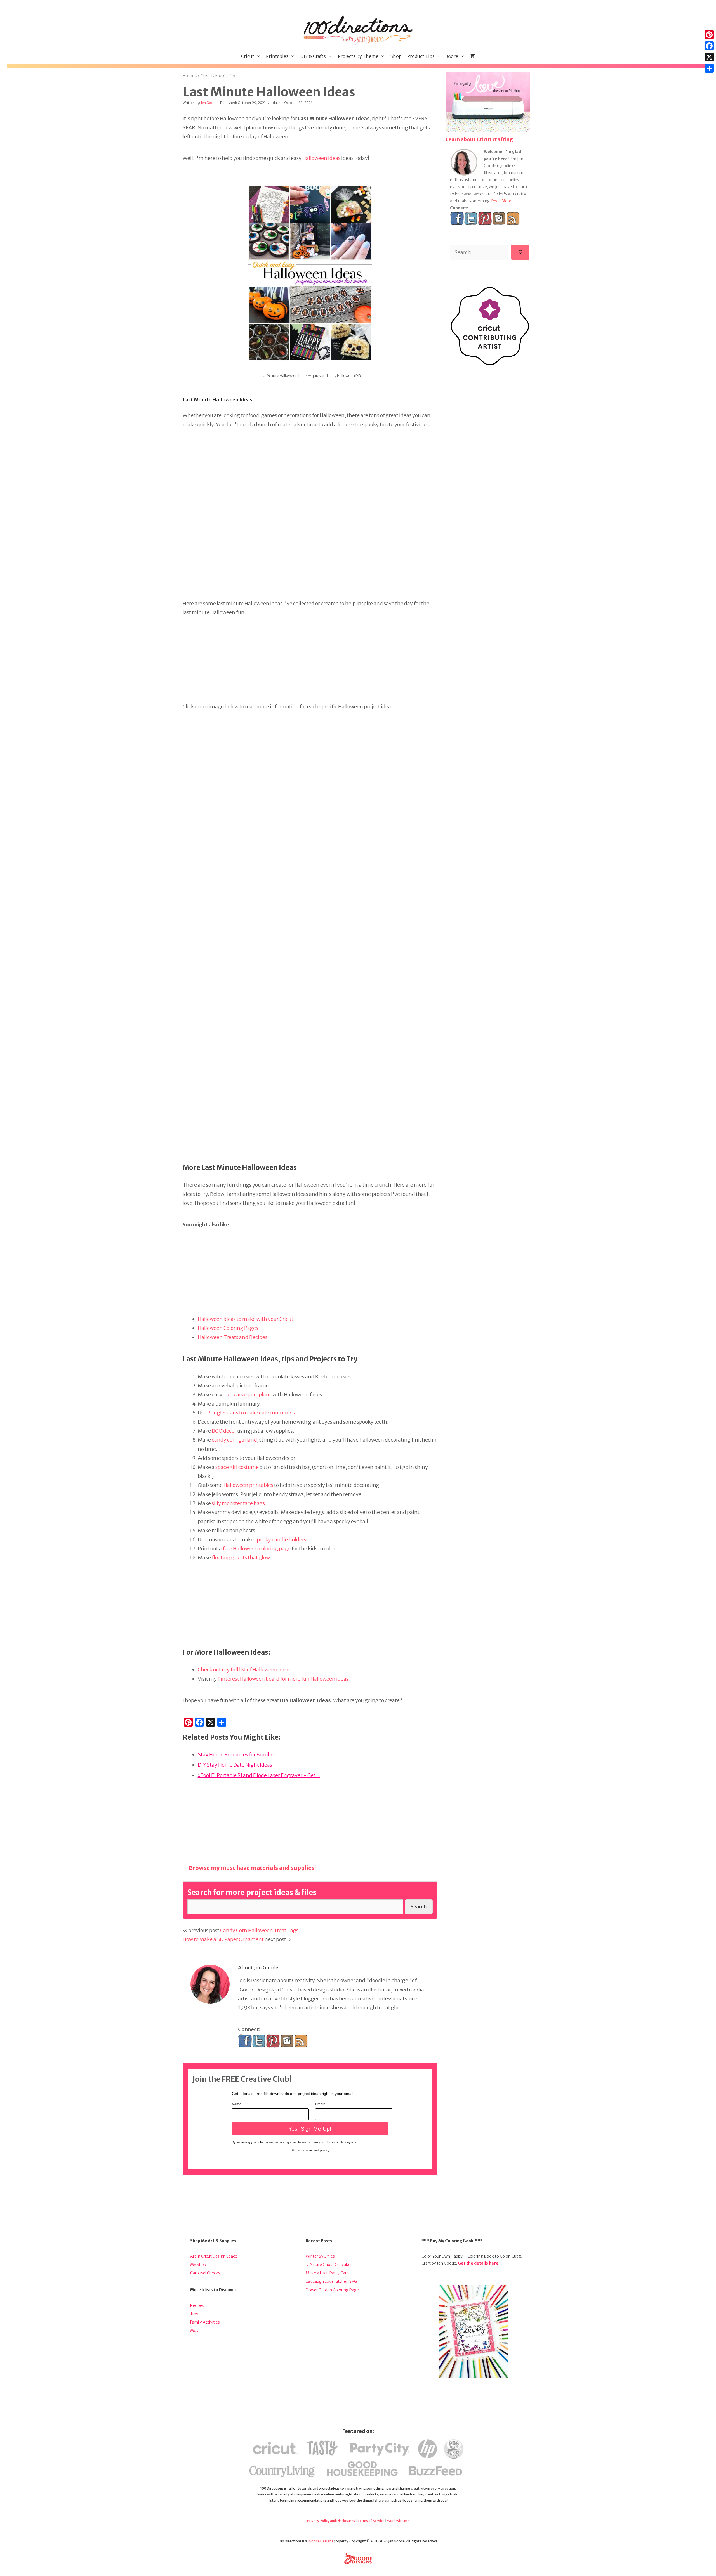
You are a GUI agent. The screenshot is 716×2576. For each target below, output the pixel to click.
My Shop (198, 2265)
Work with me (398, 2521)
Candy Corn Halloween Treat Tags (259, 1930)
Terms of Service (371, 2521)
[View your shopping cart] (472, 56)
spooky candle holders (280, 1540)
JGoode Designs (320, 2541)
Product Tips (421, 56)
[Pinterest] (709, 35)
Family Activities (205, 2322)
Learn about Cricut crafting (479, 139)
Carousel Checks (205, 2273)
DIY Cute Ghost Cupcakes (329, 2265)
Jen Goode (209, 103)
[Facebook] (709, 46)
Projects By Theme (358, 56)
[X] (709, 57)
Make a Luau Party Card (327, 2273)
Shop (396, 56)
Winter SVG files (320, 2256)
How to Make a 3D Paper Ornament (223, 1939)
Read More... (503, 201)
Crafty (229, 76)
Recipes (197, 2305)
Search (419, 1907)
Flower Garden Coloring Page (332, 2290)
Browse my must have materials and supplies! (252, 1868)
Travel (196, 2314)
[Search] (520, 252)
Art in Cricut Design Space (214, 2256)
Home (189, 76)
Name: (237, 2104)
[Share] (709, 68)
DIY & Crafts (313, 56)
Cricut (248, 56)
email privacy (321, 2150)
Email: (320, 2104)
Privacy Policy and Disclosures (331, 2521)
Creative (209, 76)
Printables (277, 56)
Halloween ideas (321, 158)
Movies (197, 2331)
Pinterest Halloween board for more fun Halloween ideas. (284, 1679)
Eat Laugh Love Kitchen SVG (331, 2281)
